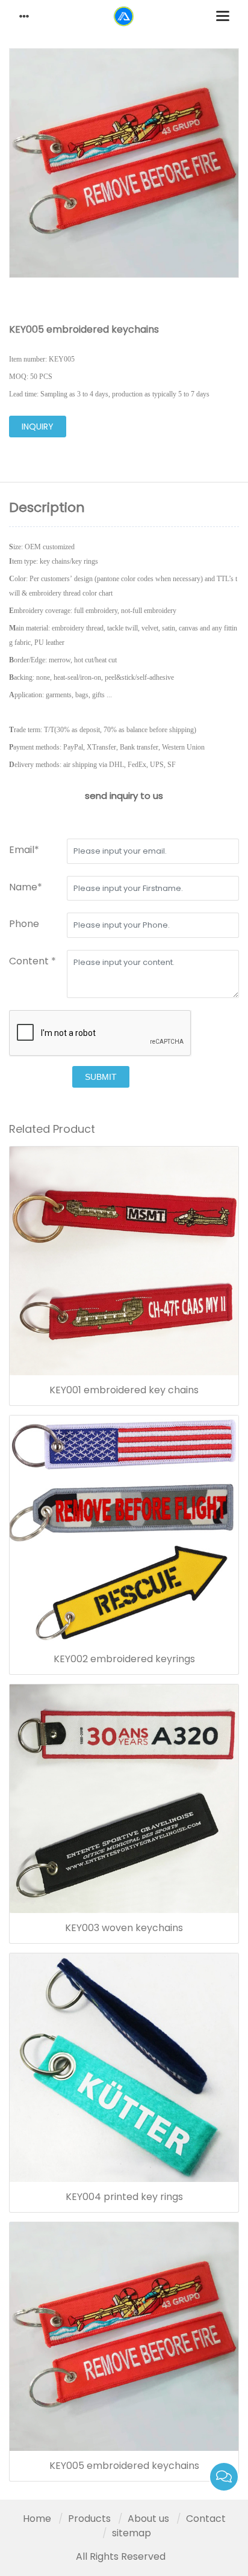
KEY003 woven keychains (124, 1928)
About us (148, 2519)
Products (89, 2519)
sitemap (132, 2533)
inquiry (38, 427)
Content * (33, 961)
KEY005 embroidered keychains (124, 2466)
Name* (26, 887)
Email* (24, 850)
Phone (24, 924)
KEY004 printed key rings (124, 2197)
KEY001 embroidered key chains (124, 1390)
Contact (206, 2519)
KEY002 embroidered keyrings (124, 1659)
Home (37, 2519)
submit (101, 1077)
